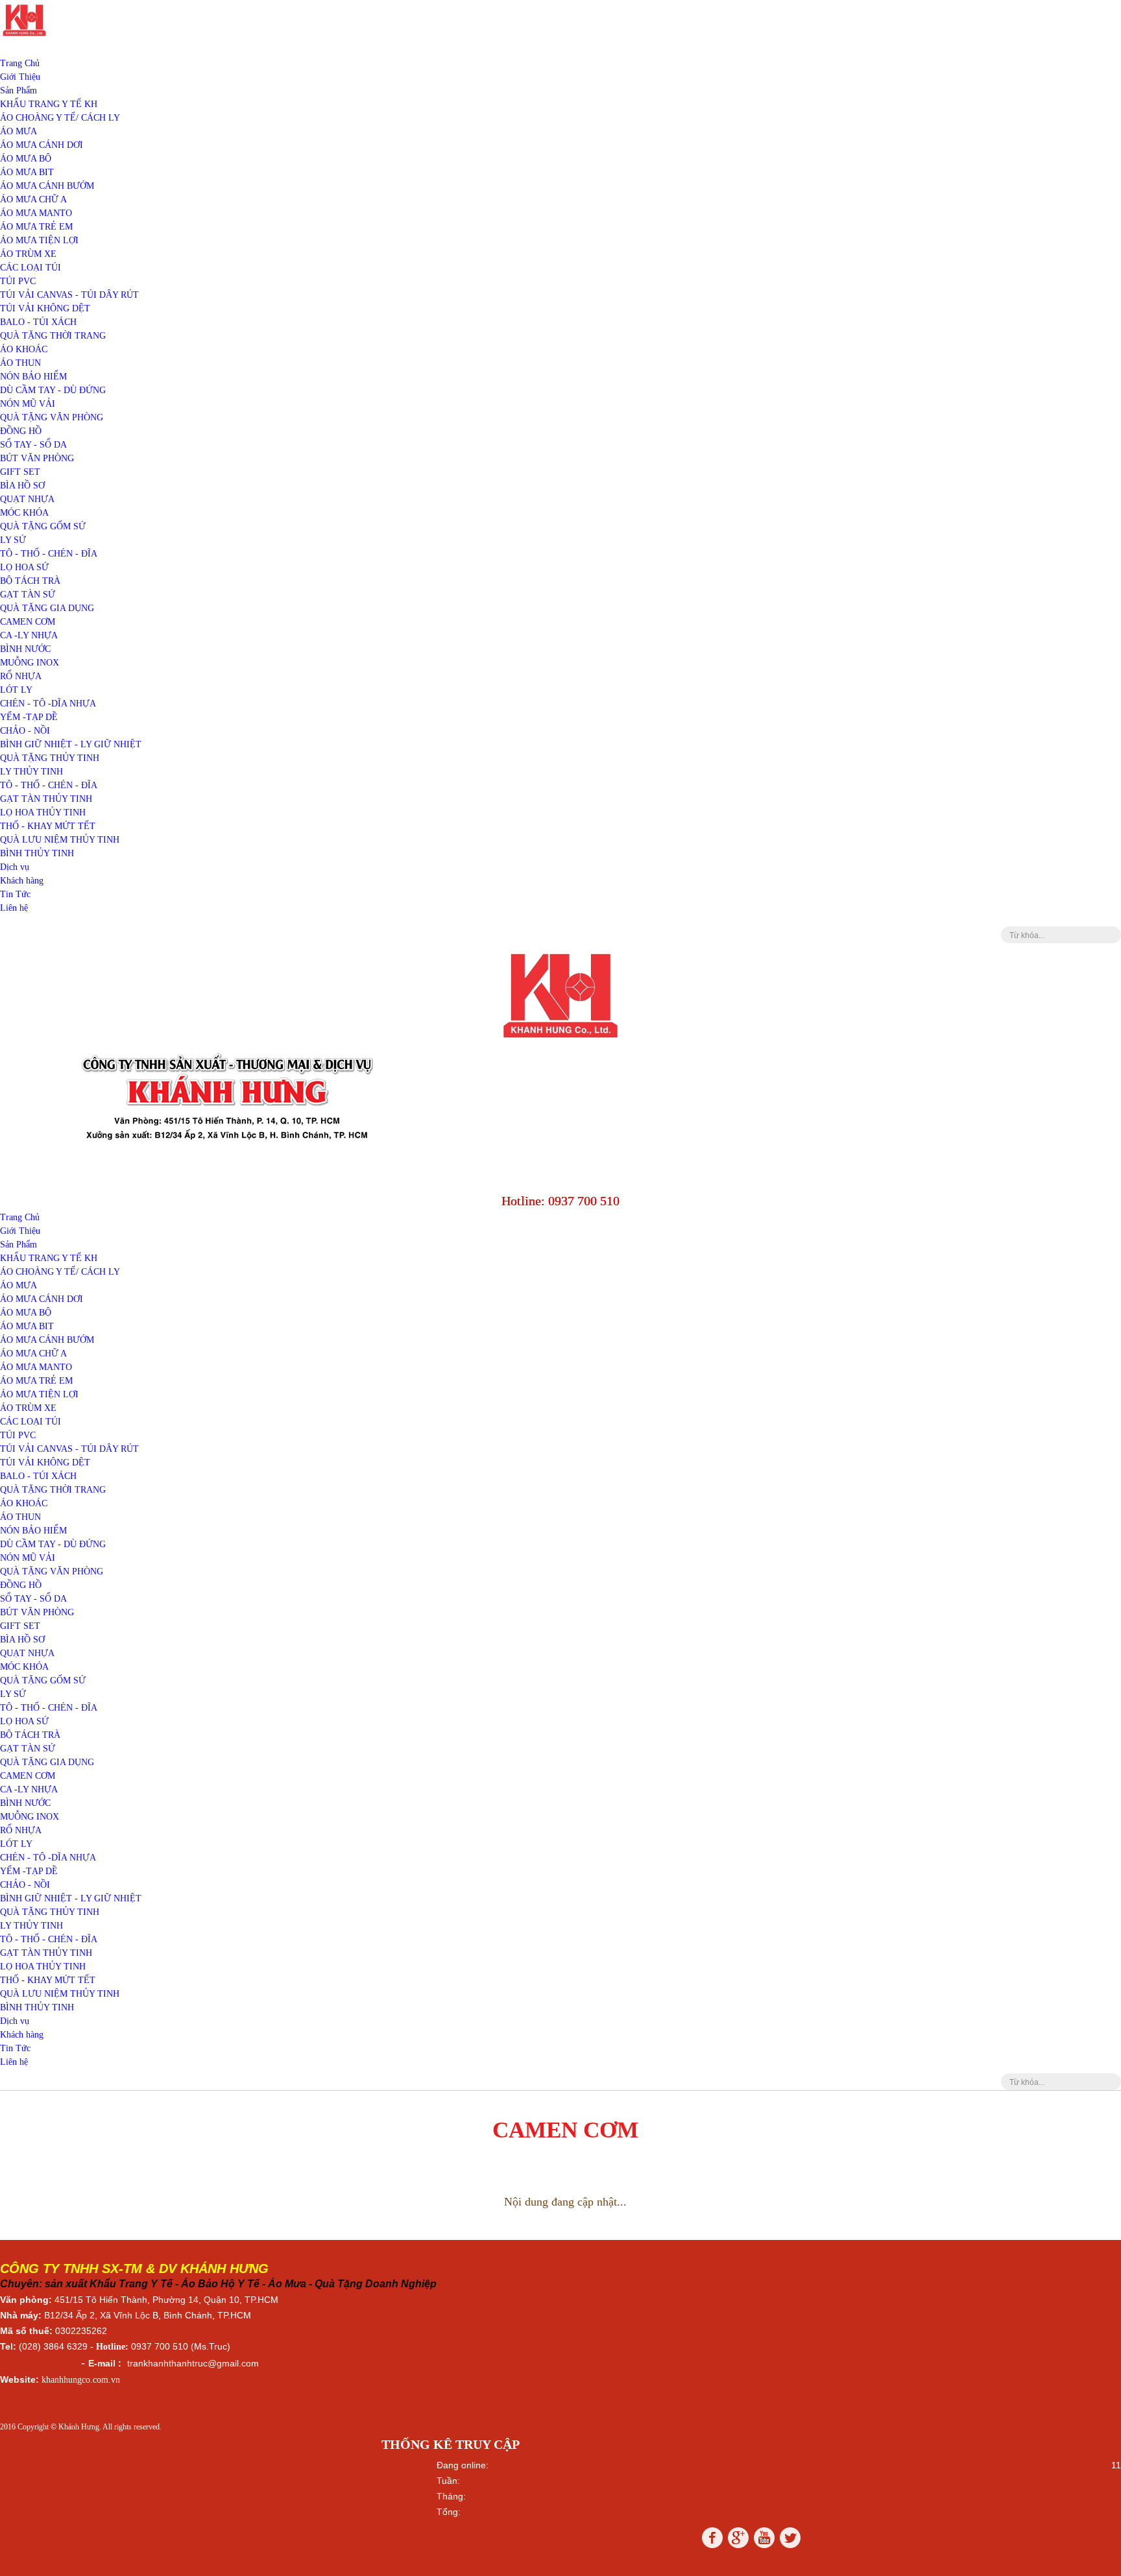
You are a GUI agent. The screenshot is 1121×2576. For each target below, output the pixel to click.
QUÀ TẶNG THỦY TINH (50, 758)
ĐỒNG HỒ (21, 431)
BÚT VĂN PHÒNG (37, 458)
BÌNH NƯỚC (25, 649)
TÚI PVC (18, 281)
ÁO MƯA (18, 131)
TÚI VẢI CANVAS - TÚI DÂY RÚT (69, 295)
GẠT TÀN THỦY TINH (46, 799)
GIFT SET (20, 472)
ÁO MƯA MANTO (36, 213)
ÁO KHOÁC (24, 349)
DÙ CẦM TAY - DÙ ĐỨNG (53, 390)
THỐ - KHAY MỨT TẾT (48, 826)
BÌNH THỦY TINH (37, 853)
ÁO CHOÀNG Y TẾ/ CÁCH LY (60, 118)
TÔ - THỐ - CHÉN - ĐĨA (49, 554)
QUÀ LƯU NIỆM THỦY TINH (60, 840)
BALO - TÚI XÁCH (38, 322)
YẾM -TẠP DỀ (29, 717)
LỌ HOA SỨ (24, 567)
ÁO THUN (20, 363)
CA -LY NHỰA (29, 635)
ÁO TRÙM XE (28, 254)
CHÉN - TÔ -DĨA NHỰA (48, 704)
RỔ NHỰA (21, 676)
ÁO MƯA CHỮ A (33, 199)
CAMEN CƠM (28, 622)
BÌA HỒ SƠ (22, 486)
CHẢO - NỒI (25, 731)
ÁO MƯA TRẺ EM (36, 227)
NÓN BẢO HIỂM (33, 377)
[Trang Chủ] (24, 36)
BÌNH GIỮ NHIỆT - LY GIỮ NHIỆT (71, 744)
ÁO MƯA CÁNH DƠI (42, 145)
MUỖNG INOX (30, 663)
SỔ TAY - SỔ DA (33, 445)
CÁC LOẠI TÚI (30, 268)
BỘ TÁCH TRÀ (30, 581)
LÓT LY (16, 690)
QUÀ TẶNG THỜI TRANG (53, 336)
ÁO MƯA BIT (27, 172)
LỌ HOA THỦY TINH (43, 813)
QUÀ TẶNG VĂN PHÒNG (52, 417)
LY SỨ (13, 540)
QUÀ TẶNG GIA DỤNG (47, 608)
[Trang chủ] (560, 1041)
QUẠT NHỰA (27, 499)
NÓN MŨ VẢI (28, 404)
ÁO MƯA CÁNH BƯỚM (47, 186)
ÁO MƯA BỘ (26, 159)
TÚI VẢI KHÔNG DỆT (45, 308)
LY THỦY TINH (31, 772)
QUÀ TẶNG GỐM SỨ (43, 526)
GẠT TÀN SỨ (28, 595)
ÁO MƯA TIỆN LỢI (39, 240)
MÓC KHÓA (24, 513)
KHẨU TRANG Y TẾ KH (49, 104)
